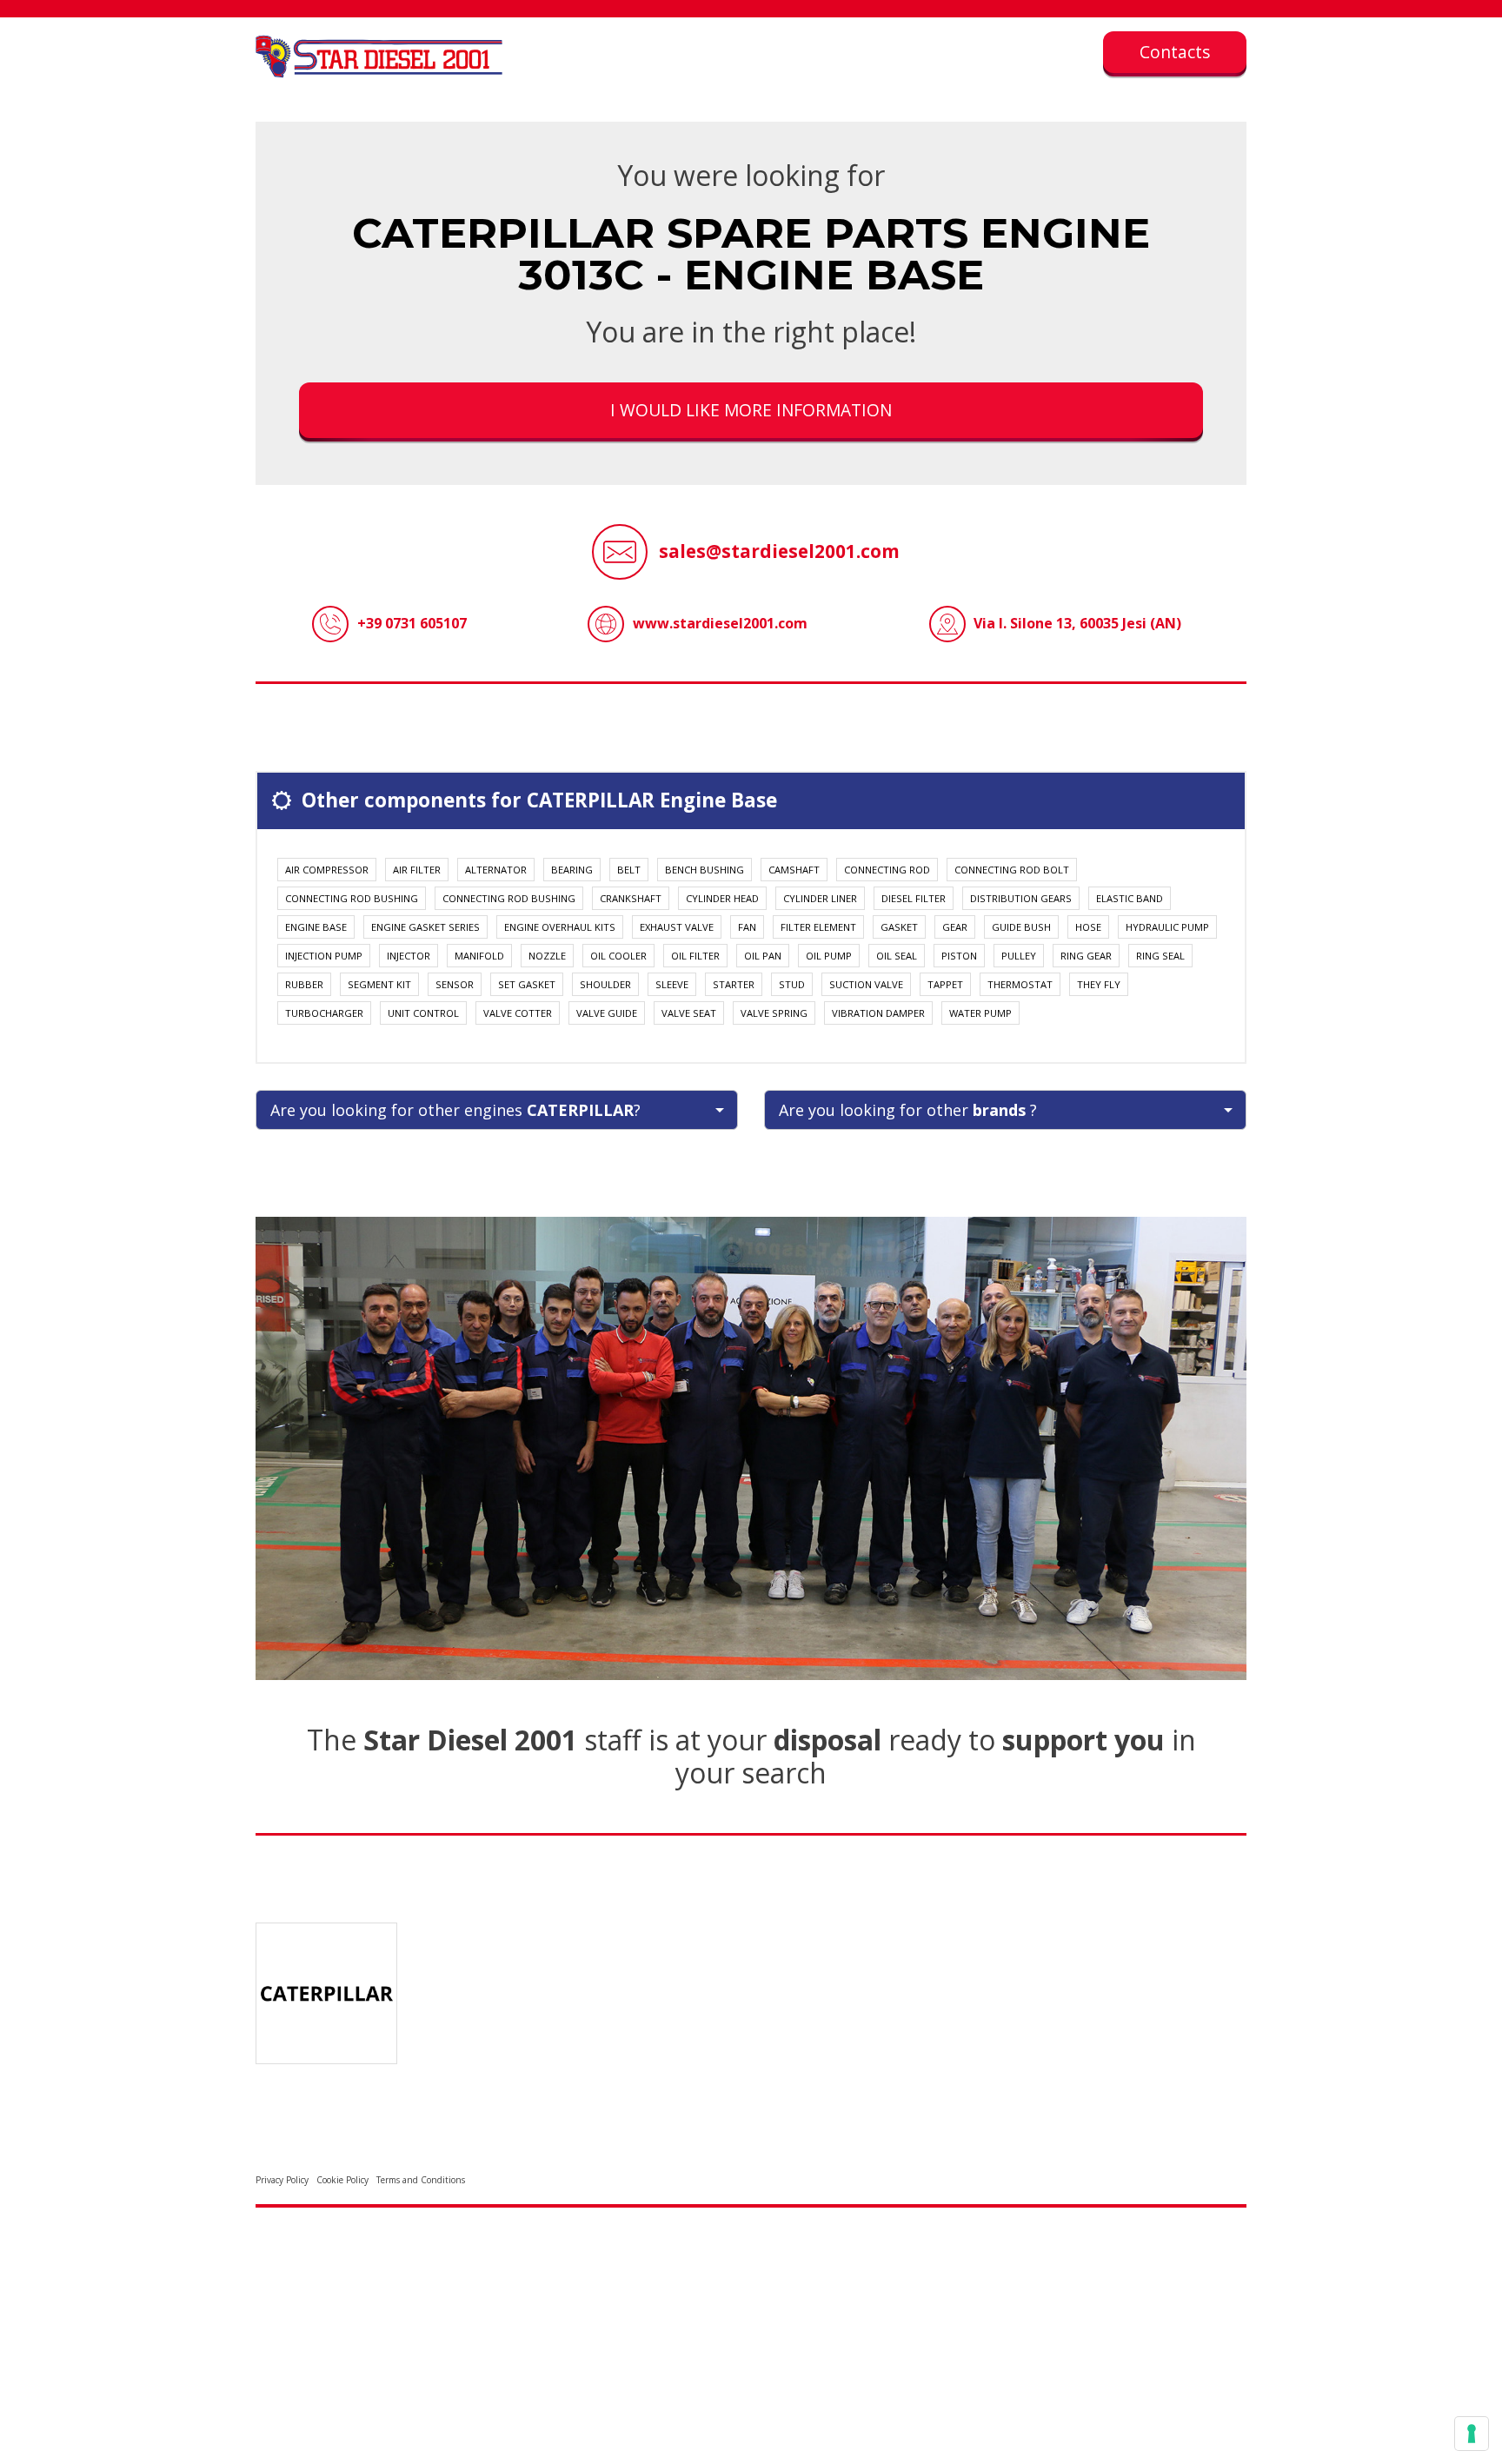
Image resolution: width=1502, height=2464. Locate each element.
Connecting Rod (887, 870)
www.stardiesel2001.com (720, 623)
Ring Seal (1160, 956)
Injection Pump (324, 956)
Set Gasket (527, 984)
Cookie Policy (342, 2180)
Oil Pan (763, 956)
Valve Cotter (518, 1013)
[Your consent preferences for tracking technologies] (1472, 2434)
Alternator (496, 870)
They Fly (1099, 984)
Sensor (455, 984)
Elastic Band (1130, 898)
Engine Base (316, 927)
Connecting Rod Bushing (352, 898)
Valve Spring (774, 1013)
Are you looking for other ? (908, 1110)
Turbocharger (324, 1013)
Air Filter (417, 870)
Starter (734, 984)
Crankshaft (631, 898)
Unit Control (423, 1013)
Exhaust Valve (677, 927)
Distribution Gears (1021, 898)
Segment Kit (379, 984)
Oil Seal (897, 956)
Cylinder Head (722, 898)
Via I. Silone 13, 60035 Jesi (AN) (1077, 623)
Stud (792, 984)
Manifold (479, 956)
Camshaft (794, 870)
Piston (959, 956)
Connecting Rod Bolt (1012, 870)
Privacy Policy (282, 2180)
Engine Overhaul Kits (560, 927)
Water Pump (980, 1013)
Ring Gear (1086, 956)
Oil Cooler (618, 956)
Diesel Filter (914, 898)
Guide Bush (1021, 927)
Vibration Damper (878, 1013)
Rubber (304, 984)
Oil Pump (829, 956)
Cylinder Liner (820, 898)
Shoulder (605, 984)
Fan (747, 927)
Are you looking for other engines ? (455, 1110)
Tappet (945, 984)
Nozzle (547, 956)
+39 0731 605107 (412, 623)
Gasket (899, 927)
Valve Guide (607, 1013)
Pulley (1019, 956)
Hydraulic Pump (1167, 927)
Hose (1088, 927)
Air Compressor (327, 870)
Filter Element (818, 927)
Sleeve (672, 984)
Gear (955, 927)
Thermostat (1020, 984)
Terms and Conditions (421, 2180)
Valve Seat (689, 1013)
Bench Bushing (704, 870)
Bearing (572, 870)
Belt (629, 870)
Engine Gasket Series (425, 927)
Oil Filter (695, 956)
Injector (409, 956)
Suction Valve (866, 984)
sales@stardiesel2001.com (779, 551)
